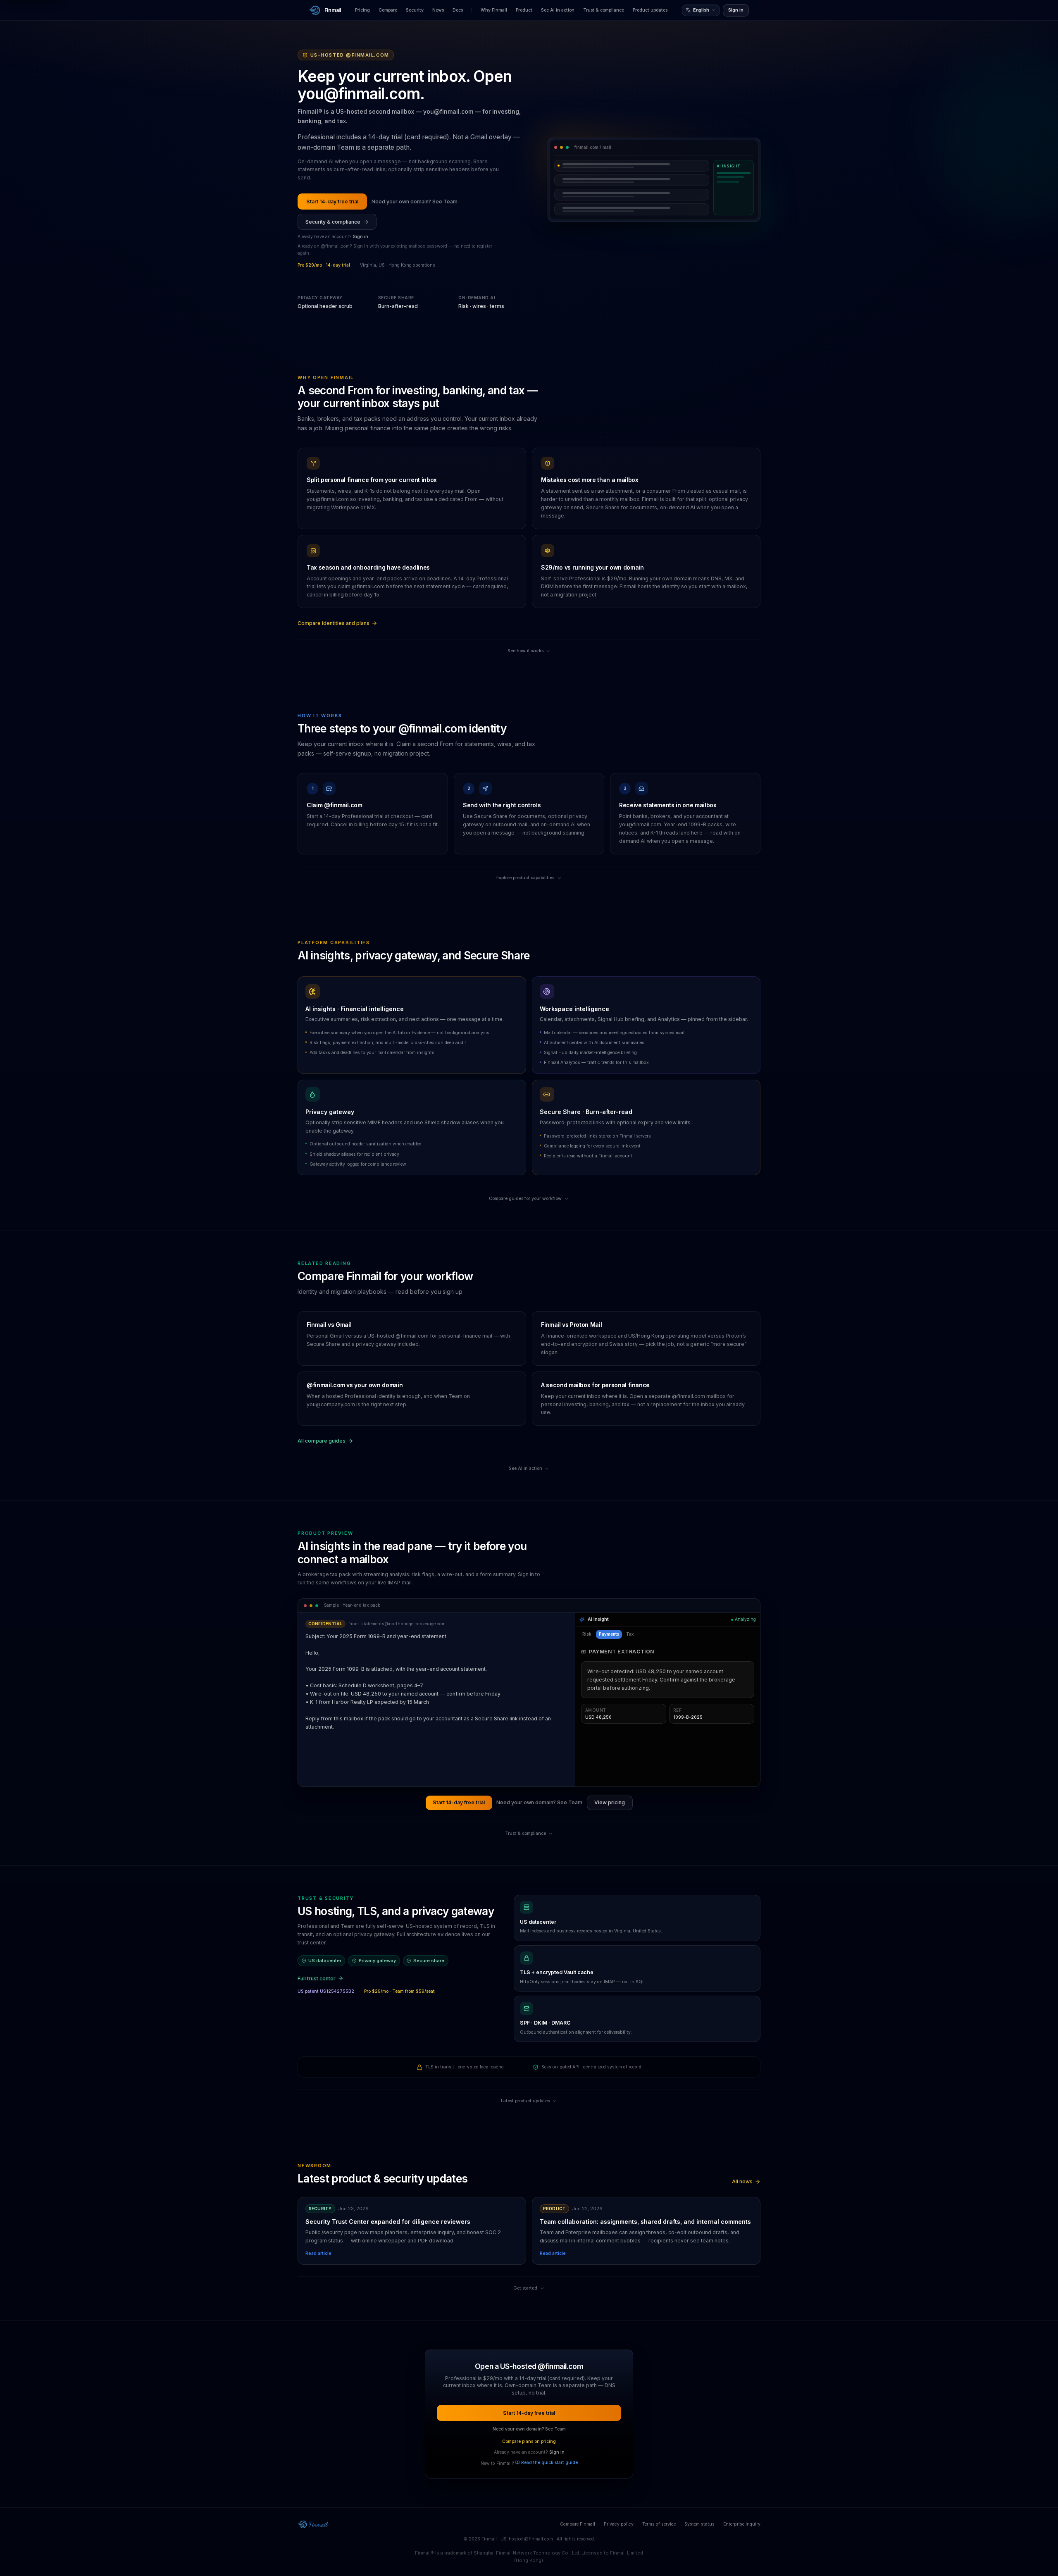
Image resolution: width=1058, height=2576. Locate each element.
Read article (318, 2253)
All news (742, 2181)
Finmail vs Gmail (329, 1325)
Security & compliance (333, 222)
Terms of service (659, 2524)
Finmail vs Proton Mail (571, 1325)
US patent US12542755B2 (326, 1991)
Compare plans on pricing (529, 2441)
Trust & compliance (604, 10)
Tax (630, 1634)
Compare (388, 10)
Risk (587, 1634)
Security (415, 10)
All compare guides (322, 1441)
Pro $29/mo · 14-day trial (324, 265)
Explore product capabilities (525, 878)
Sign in (736, 10)
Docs (458, 10)
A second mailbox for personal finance (595, 1385)
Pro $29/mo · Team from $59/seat (399, 1991)
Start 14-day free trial (332, 202)
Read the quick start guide (549, 2463)
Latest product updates (525, 2101)
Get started (525, 2288)
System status (699, 2524)
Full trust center (317, 1979)
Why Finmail (494, 10)
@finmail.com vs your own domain (355, 1385)
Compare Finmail (578, 2524)
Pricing (362, 10)
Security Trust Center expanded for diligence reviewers (388, 2222)
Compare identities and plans (334, 623)
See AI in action (558, 10)
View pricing (610, 1802)
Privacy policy (619, 2524)
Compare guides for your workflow (525, 1199)
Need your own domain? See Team (415, 202)
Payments (609, 1634)
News (438, 10)
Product (524, 10)
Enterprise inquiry (742, 2524)
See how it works (525, 651)
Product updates (650, 10)
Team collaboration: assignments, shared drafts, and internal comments (645, 2222)
